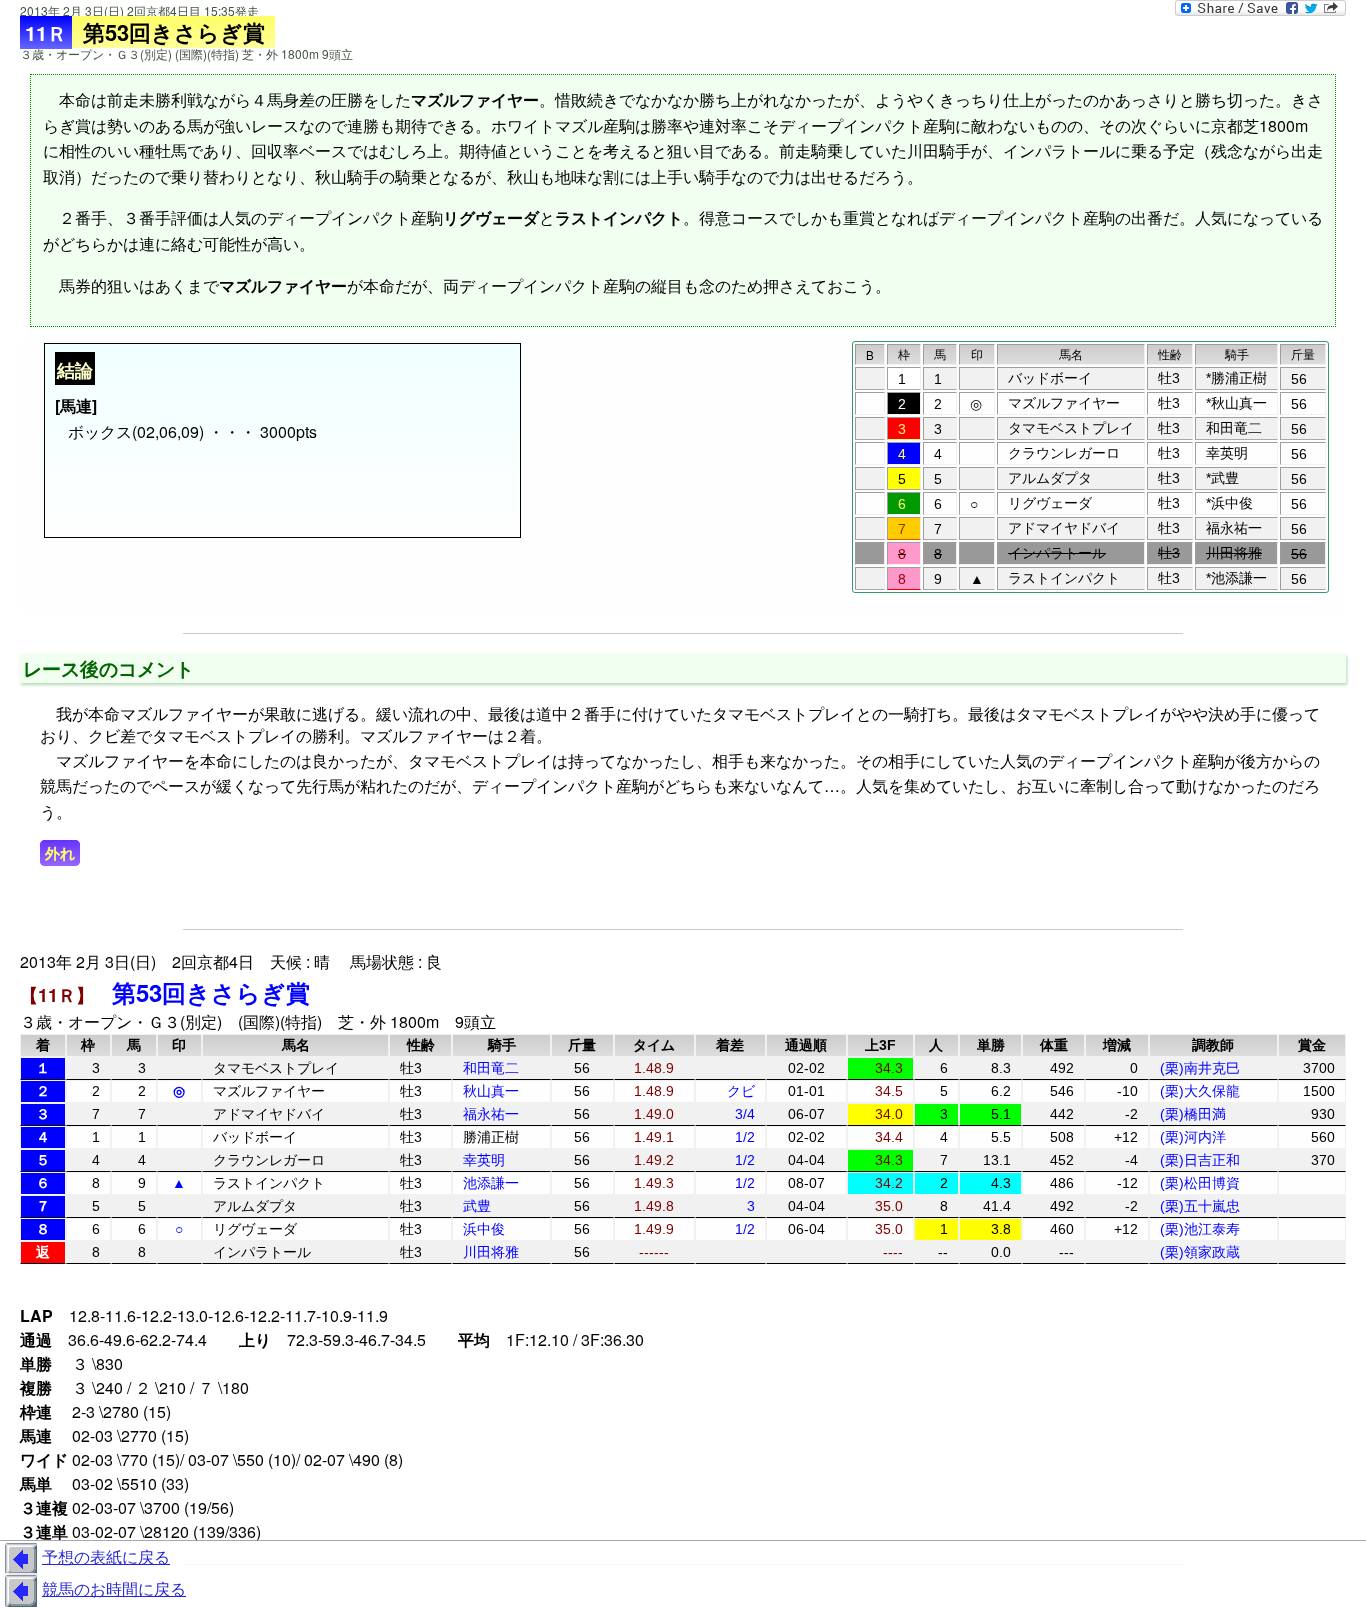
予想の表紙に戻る (106, 1556)
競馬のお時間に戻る (114, 1588)
